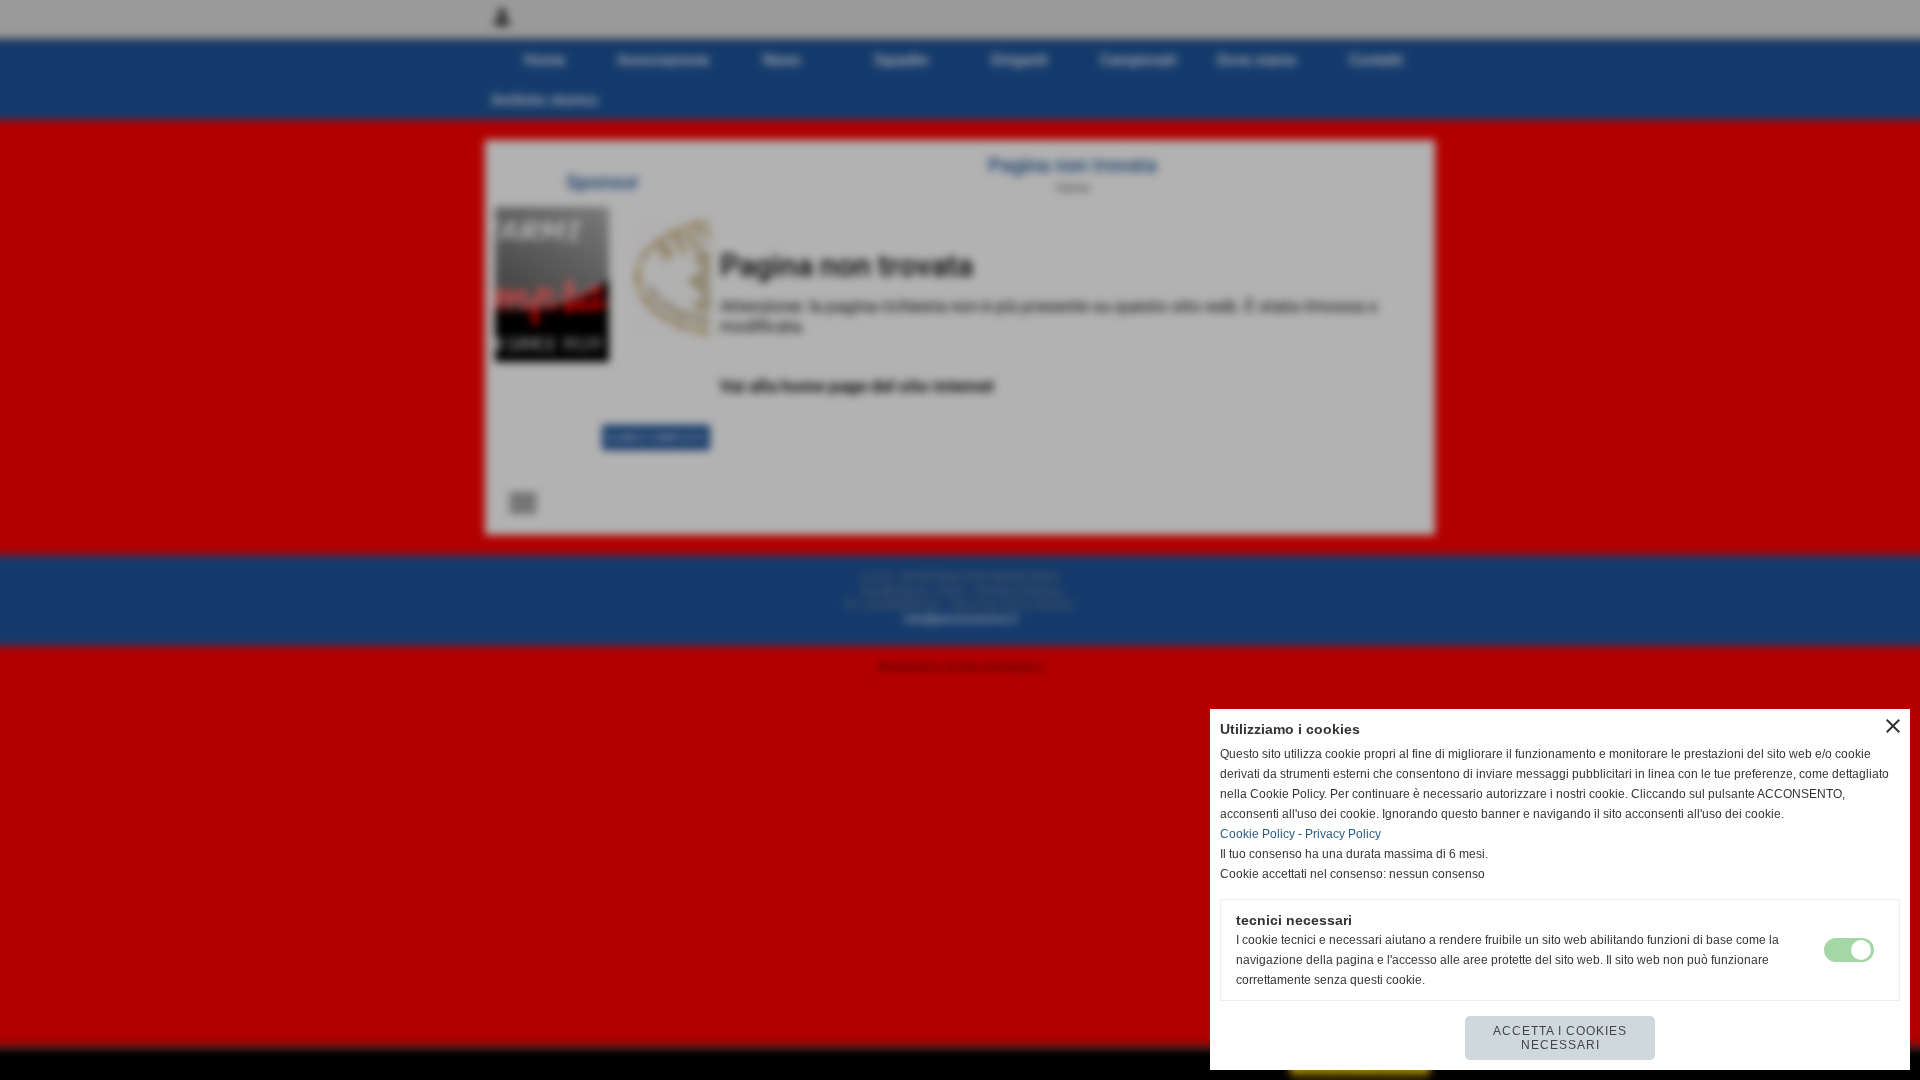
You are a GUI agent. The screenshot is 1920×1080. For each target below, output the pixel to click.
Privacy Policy (1343, 834)
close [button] (1893, 726)
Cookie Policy (1257, 834)
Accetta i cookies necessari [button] (1560, 1038)
